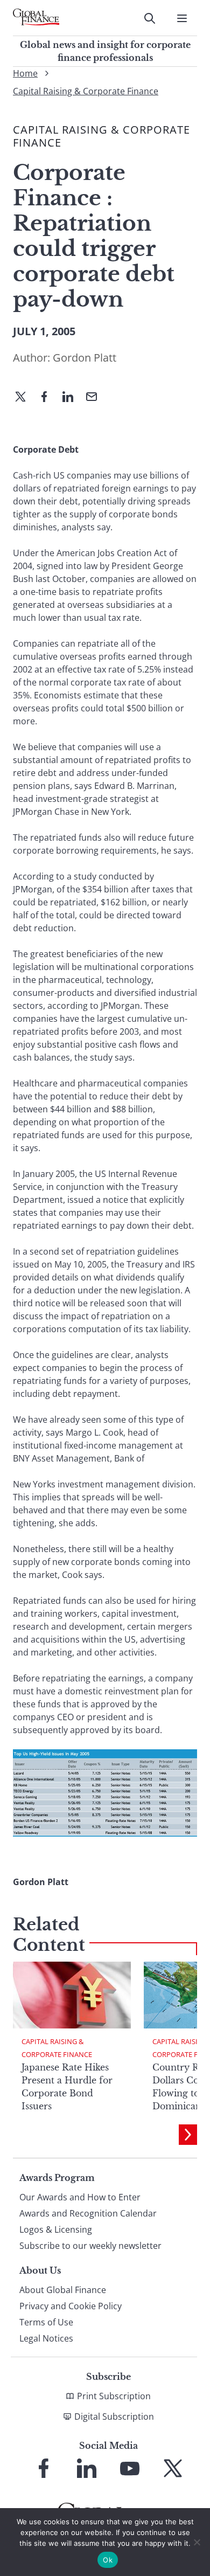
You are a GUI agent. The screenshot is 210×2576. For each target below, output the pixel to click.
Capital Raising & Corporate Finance (86, 91)
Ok (108, 2560)
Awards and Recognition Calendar (88, 2213)
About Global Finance (63, 2290)
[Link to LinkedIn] (87, 2468)
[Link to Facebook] (44, 2468)
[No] (197, 2542)
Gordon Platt (85, 358)
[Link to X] (173, 2468)
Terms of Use (46, 2322)
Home (25, 73)
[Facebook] (48, 398)
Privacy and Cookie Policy (71, 2306)
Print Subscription (114, 2396)
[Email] (96, 398)
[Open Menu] (182, 18)
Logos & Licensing (56, 2229)
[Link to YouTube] (130, 2468)
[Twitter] (25, 398)
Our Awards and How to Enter (80, 2197)
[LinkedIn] (72, 398)
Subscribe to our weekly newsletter (90, 2246)
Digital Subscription (114, 2416)
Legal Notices (46, 2338)
